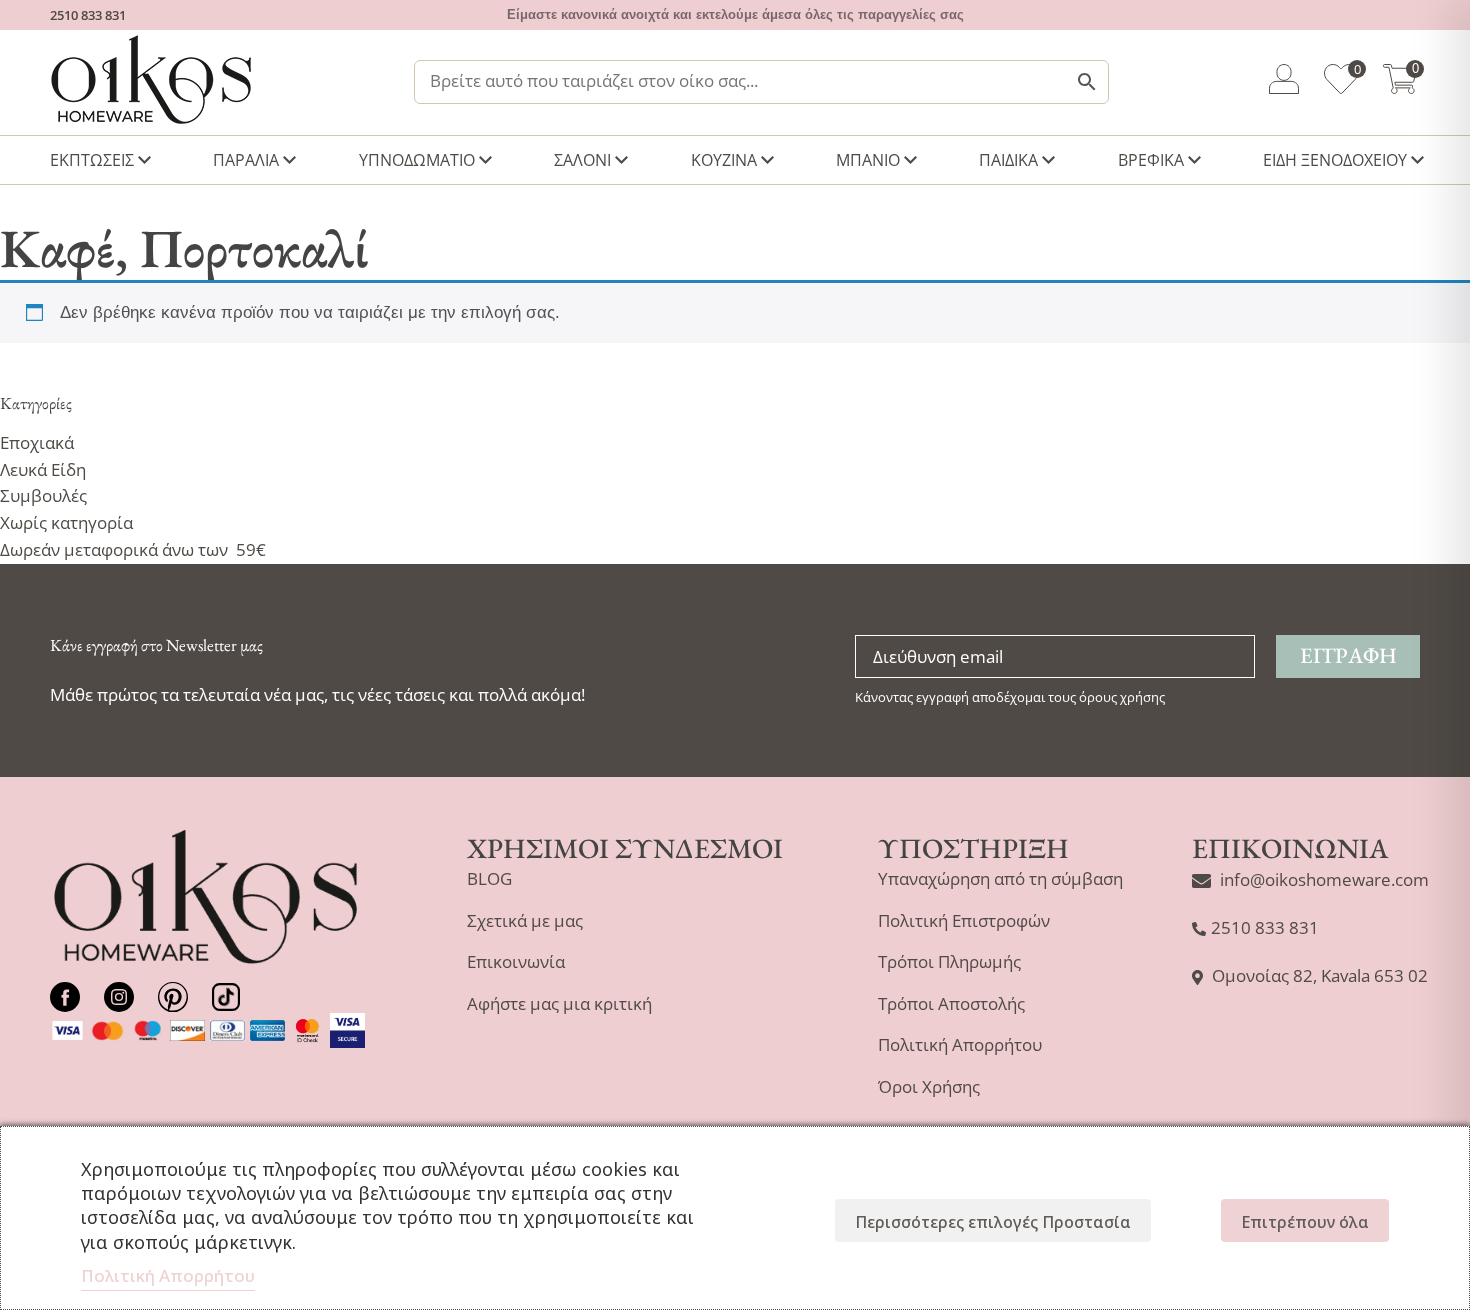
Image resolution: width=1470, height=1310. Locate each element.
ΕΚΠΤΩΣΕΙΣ (92, 160)
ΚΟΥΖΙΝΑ (724, 160)
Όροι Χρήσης (929, 1086)
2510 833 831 (88, 15)
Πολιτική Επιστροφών (964, 920)
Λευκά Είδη (43, 469)
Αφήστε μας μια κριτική (559, 1003)
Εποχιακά (37, 442)
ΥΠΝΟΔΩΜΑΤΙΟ (417, 160)
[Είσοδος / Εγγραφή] (1284, 82)
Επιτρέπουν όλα (1305, 1222)
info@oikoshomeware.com (1324, 879)
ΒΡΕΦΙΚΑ (1151, 160)
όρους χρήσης (1122, 697)
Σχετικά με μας (525, 920)
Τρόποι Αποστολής (951, 1003)
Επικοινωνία (516, 961)
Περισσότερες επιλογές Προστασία (993, 1222)
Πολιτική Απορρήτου (960, 1044)
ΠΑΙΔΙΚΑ (1008, 160)
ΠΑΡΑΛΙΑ (246, 160)
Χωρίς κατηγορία (66, 522)
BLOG (489, 878)
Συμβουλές (43, 495)
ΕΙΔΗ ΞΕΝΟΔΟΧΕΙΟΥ (1335, 160)
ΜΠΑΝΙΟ (868, 160)
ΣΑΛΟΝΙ (582, 160)
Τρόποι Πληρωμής (949, 961)
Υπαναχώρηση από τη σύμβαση (1000, 878)
